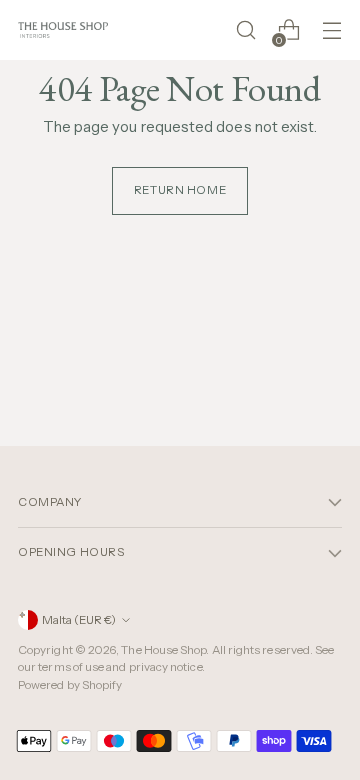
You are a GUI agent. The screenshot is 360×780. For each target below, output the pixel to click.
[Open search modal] (245, 30)
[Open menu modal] (331, 30)
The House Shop (163, 650)
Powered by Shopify (70, 685)
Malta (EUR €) (79, 620)
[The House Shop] (63, 29)
